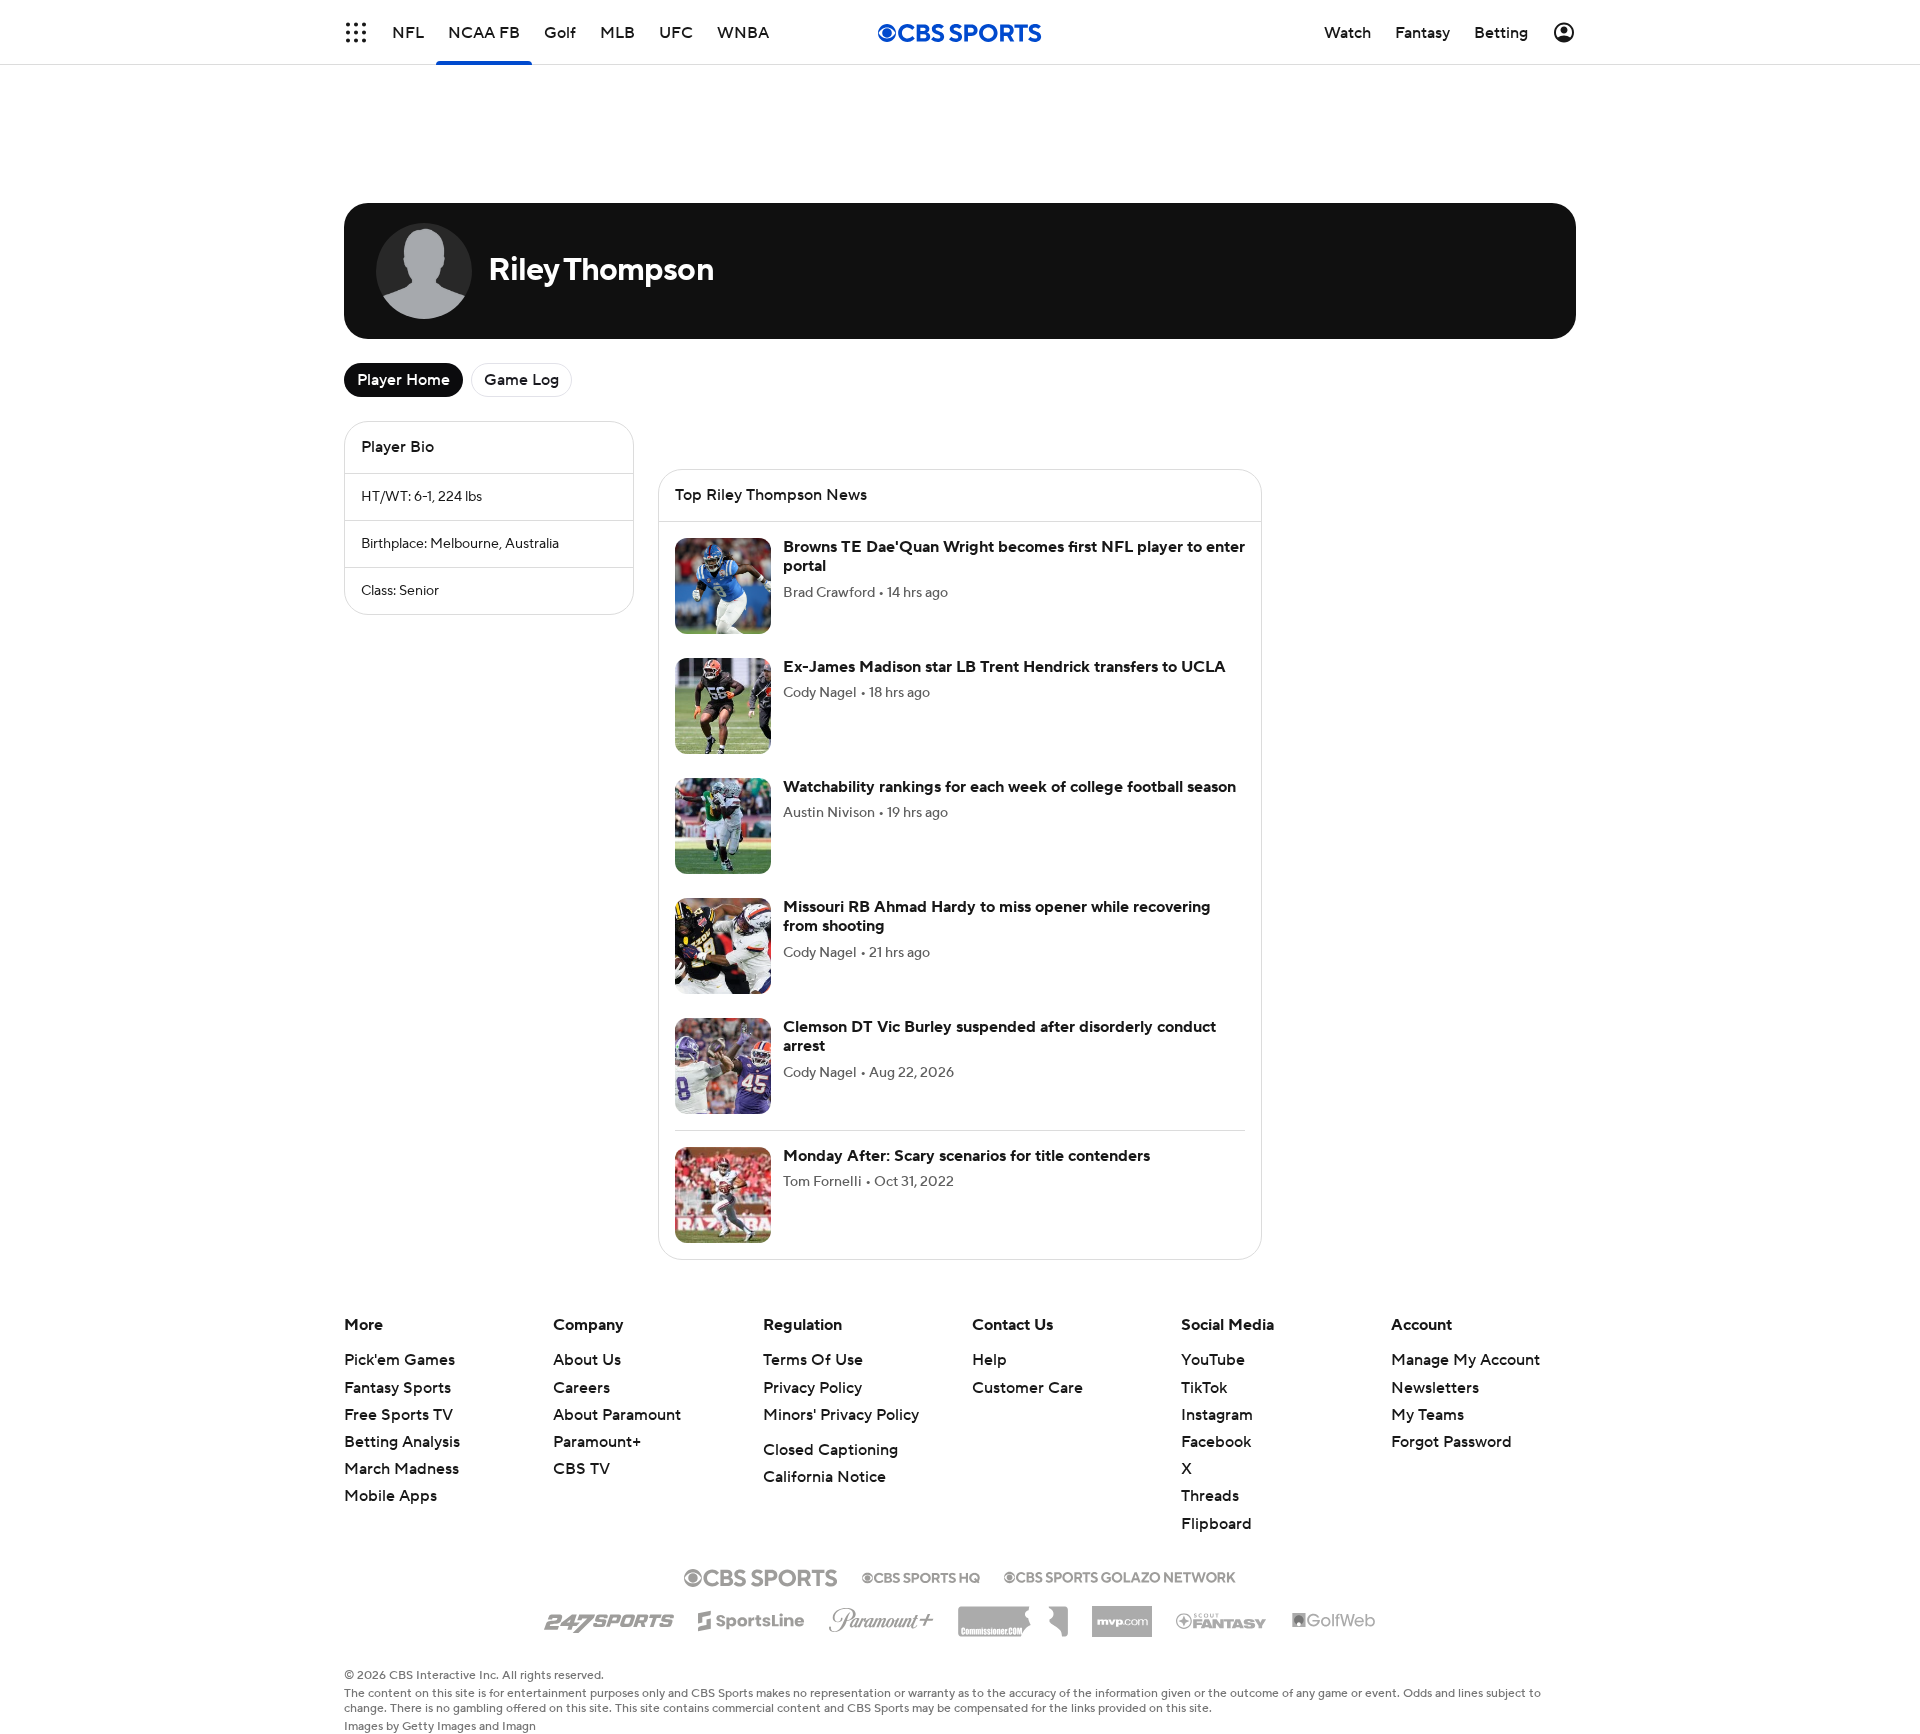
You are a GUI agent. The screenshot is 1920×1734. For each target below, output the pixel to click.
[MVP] (1122, 1614)
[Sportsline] (751, 1618)
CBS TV (581, 1469)
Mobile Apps (390, 1496)
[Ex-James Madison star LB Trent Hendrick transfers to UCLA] (723, 706)
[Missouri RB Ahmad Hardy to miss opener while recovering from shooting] (723, 946)
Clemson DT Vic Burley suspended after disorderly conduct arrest (999, 1036)
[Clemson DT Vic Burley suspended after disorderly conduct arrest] (723, 1066)
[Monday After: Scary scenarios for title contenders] (723, 1195)
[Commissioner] (1013, 1614)
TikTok (1204, 1388)
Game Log (521, 380)
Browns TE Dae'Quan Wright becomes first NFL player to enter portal (1014, 556)
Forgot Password (1451, 1442)
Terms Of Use (813, 1360)
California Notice (824, 1477)
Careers (581, 1388)
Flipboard (1216, 1524)
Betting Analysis (402, 1442)
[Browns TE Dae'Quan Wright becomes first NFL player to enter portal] (723, 586)
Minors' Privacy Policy (841, 1415)
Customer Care (1027, 1388)
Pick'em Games (399, 1360)
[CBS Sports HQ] (921, 1576)
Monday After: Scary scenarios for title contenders (966, 1156)
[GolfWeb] (1334, 1621)
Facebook (1216, 1442)
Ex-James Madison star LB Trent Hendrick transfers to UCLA (1004, 667)
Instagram (1217, 1415)
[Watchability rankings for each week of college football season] (723, 826)
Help (989, 1360)
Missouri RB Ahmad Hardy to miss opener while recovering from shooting (997, 916)
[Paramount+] (881, 1616)
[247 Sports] (609, 1617)
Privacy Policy (812, 1388)
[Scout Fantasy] (1222, 1620)
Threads (1210, 1496)
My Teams (1427, 1415)
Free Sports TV (398, 1415)
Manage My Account (1465, 1360)
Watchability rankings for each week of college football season (1009, 787)
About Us (587, 1360)
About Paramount (617, 1415)
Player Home (403, 380)
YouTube (1213, 1360)
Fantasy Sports (397, 1388)
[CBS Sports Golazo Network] (1120, 1575)
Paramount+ (597, 1442)
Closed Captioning (830, 1450)
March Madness (401, 1469)
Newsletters (1435, 1388)
